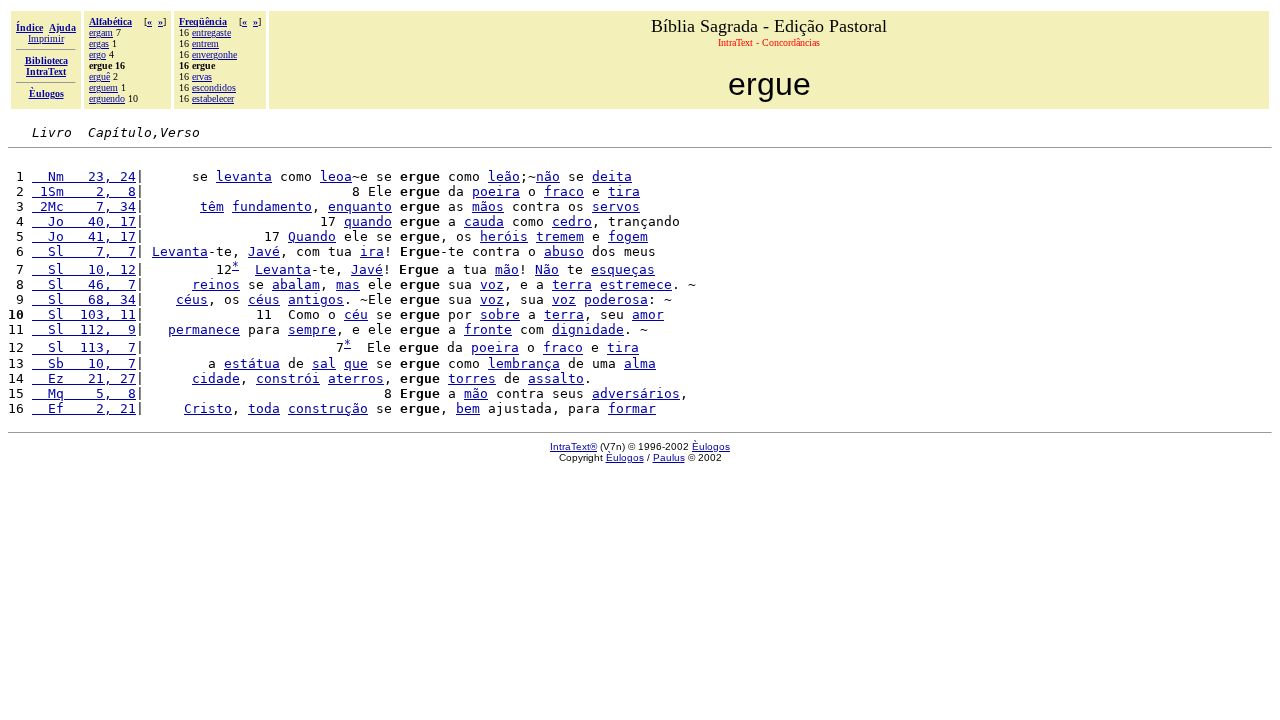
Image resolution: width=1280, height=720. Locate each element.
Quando (312, 236)
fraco (564, 191)
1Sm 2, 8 (84, 191)
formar (632, 408)
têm (212, 206)
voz (492, 284)
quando (368, 221)
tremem (560, 236)
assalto (556, 378)
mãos (488, 206)
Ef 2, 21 (84, 408)
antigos (316, 299)
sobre (500, 314)
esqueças (623, 269)
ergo (97, 54)
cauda (484, 221)
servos (616, 206)
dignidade (588, 329)
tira (624, 191)
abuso (564, 251)
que (356, 363)
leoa (336, 176)
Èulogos (711, 446)
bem (468, 408)
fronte (488, 329)
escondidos (214, 87)
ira (372, 251)
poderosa (616, 299)
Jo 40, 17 (84, 221)
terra (572, 284)
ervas (202, 76)
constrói (288, 378)
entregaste (211, 32)
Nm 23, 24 (84, 176)
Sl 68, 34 (84, 299)
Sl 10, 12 (84, 269)
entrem (205, 43)
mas (348, 284)
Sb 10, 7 (84, 363)
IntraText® (573, 446)
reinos (216, 284)
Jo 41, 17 (84, 236)
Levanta (180, 251)
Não (547, 269)
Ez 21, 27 (84, 378)
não (548, 176)
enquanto (360, 206)
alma (640, 363)
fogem (628, 236)
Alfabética (110, 21)
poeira (496, 191)
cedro (572, 221)
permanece (204, 329)
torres (472, 378)
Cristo (208, 408)
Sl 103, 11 (84, 314)
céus (192, 299)
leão (504, 176)
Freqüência (203, 21)
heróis (504, 236)
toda (264, 408)
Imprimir (46, 38)
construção (328, 408)
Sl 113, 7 (84, 348)
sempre (312, 329)
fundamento (272, 206)
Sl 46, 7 (84, 284)
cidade (216, 378)
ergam (101, 32)
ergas (99, 43)
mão (507, 269)
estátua (252, 363)
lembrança (524, 363)
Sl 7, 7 (84, 251)
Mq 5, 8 (84, 393)
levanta (244, 176)
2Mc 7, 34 (84, 206)
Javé (264, 251)
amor (648, 314)
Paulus (669, 457)
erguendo (107, 98)
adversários (636, 393)
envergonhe (214, 54)
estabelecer (213, 98)
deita (612, 176)
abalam (296, 284)
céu (356, 314)
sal (324, 363)
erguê (99, 76)
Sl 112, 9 (84, 329)
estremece (636, 284)
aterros (356, 378)
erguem (103, 87)
